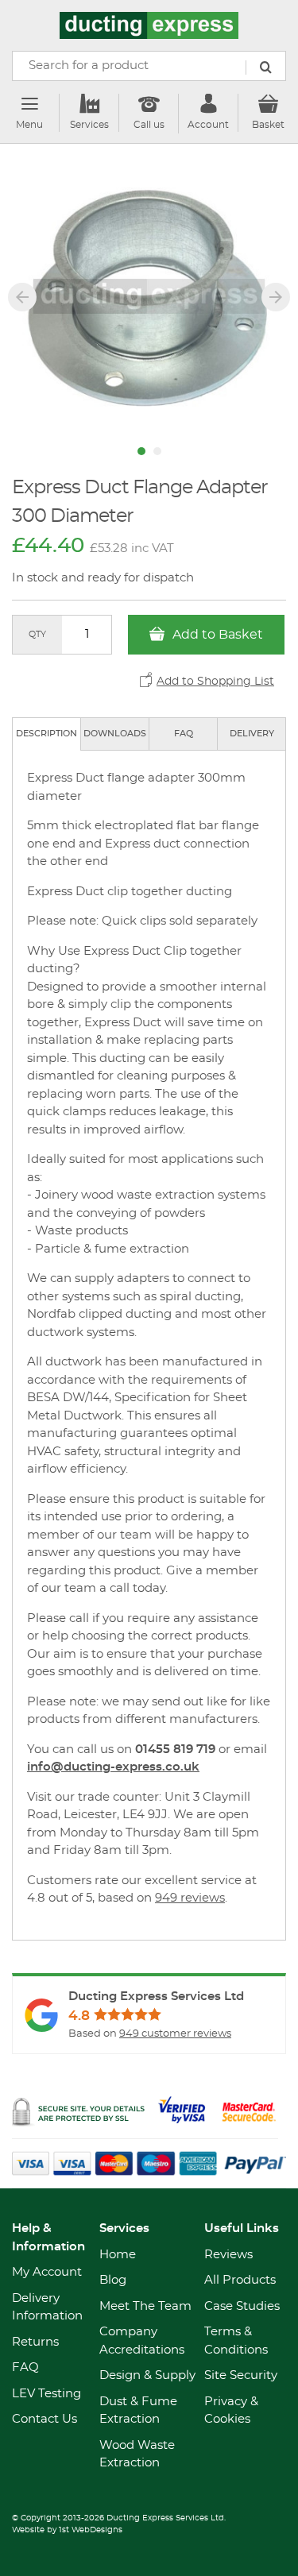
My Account (47, 2272)
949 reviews (190, 1898)
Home (118, 2255)
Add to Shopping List (215, 682)
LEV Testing (46, 2394)
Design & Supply (147, 2375)
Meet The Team (145, 2306)
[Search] (265, 68)
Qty (37, 634)
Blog (113, 2280)
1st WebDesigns (91, 2530)
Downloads (115, 734)
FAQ (184, 734)
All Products (240, 2280)
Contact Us (45, 2419)
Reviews (228, 2255)
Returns (35, 2342)
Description (46, 734)
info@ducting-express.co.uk (113, 1767)
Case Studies (242, 2306)
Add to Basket (216, 635)
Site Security (241, 2375)
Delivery (252, 734)
